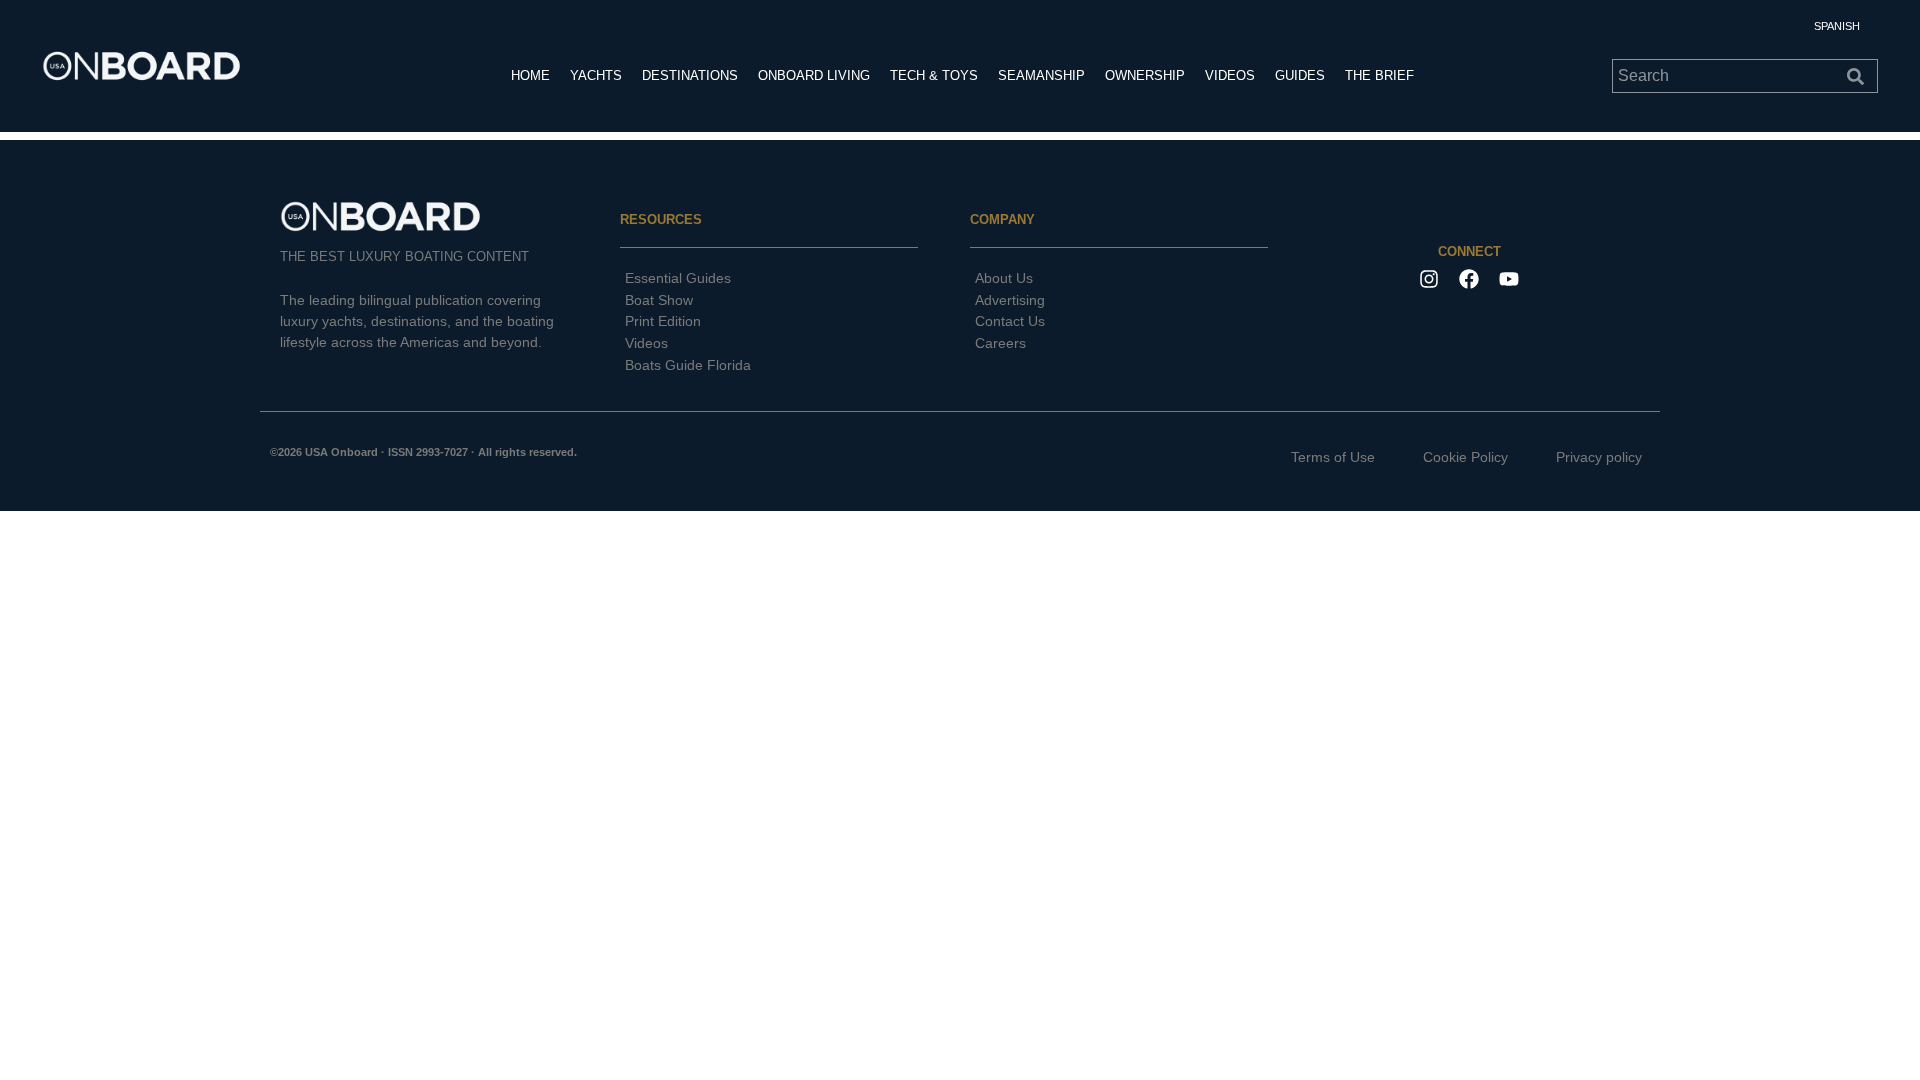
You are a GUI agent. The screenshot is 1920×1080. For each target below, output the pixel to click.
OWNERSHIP (1145, 75)
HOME (530, 75)
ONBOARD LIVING (814, 75)
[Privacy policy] (1583, 458)
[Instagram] (1429, 279)
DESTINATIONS (690, 75)
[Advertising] (1119, 301)
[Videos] (769, 344)
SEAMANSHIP (1041, 75)
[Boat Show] (769, 301)
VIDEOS (1230, 75)
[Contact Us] (1119, 322)
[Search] (1860, 76)
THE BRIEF (1379, 75)
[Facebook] (1469, 279)
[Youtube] (1509, 279)
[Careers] (1119, 344)
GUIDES (1300, 75)
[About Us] (1119, 279)
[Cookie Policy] (1449, 458)
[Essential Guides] (769, 279)
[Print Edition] (769, 322)
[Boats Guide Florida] (769, 366)
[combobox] (1727, 76)
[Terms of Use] (1317, 458)
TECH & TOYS (934, 75)
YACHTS (596, 75)
